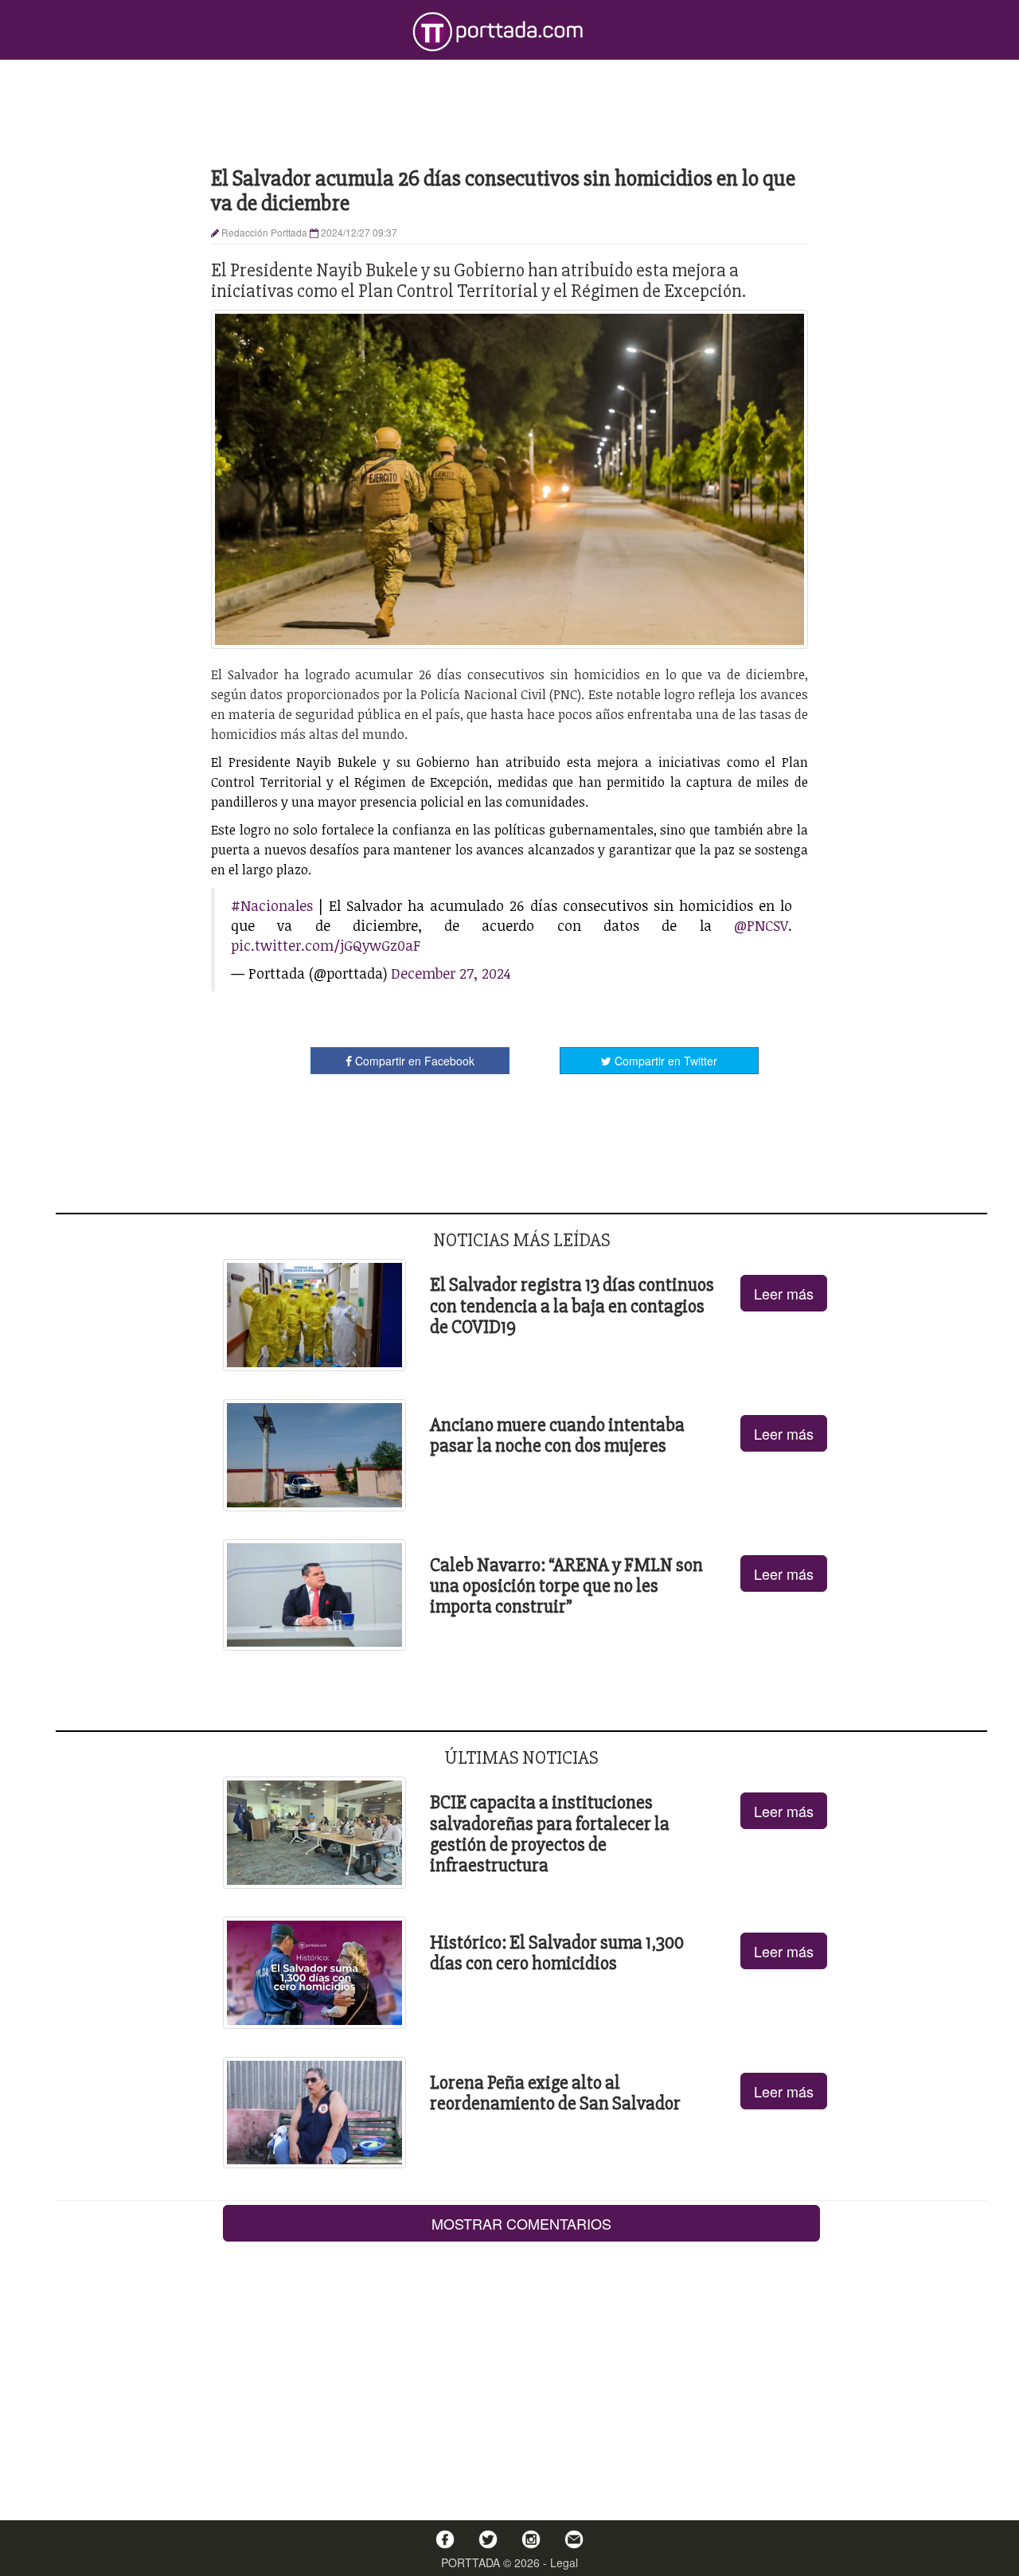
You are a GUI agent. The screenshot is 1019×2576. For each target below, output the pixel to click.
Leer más (784, 1293)
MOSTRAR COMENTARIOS (521, 2223)
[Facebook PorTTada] (445, 2539)
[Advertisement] (509, 111)
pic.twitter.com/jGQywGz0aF (326, 945)
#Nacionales (272, 905)
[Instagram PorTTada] (531, 2539)
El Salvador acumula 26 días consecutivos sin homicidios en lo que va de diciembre (503, 191)
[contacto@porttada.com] (574, 2539)
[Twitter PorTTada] (488, 2539)
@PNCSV (761, 925)
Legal (564, 2562)
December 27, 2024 (451, 973)
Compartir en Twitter (664, 1061)
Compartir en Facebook (413, 1061)
